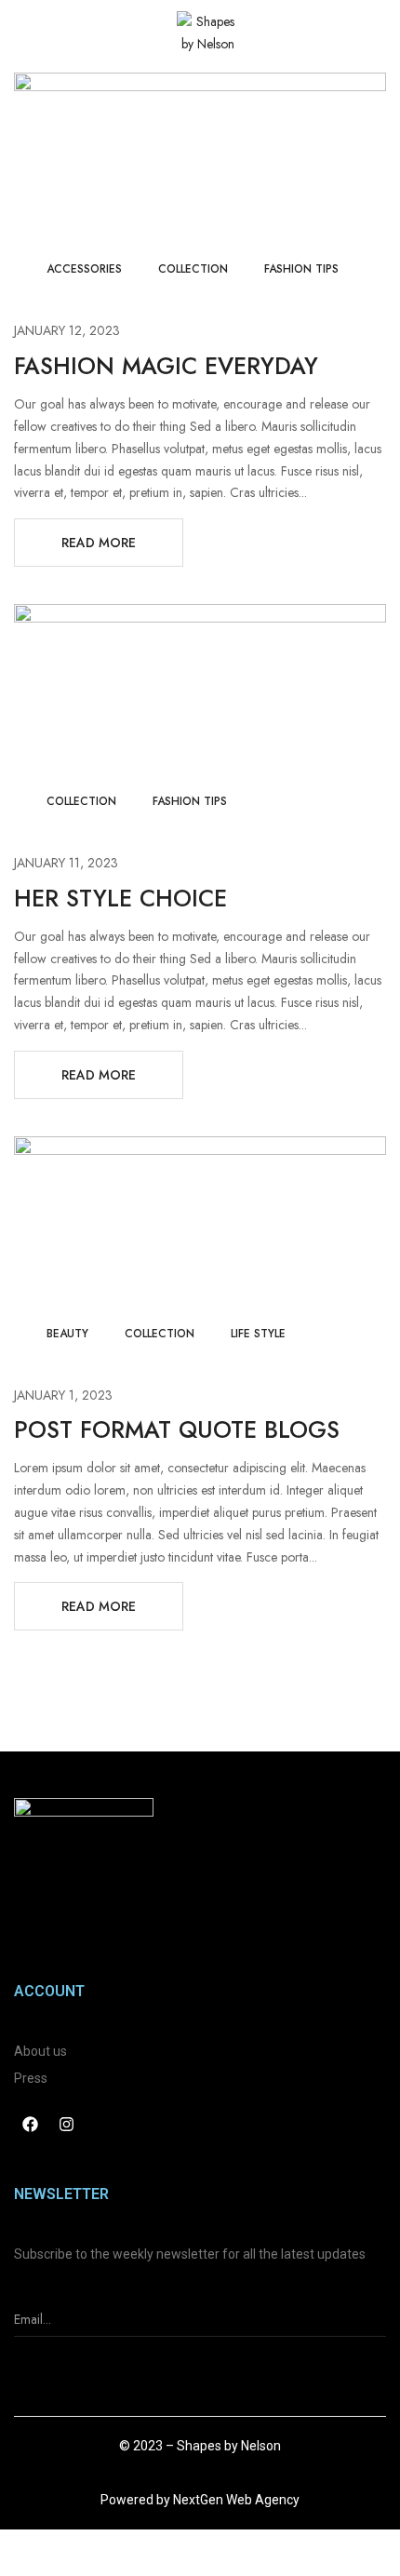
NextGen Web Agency (236, 2500)
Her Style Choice (120, 898)
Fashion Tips (301, 269)
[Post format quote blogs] (200, 1147)
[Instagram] (66, 2125)
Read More (99, 543)
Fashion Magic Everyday (166, 366)
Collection (193, 269)
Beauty (67, 1334)
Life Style (258, 1334)
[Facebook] (30, 2125)
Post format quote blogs (177, 1429)
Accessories (84, 269)
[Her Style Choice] (200, 614)
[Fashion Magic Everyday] (200, 83)
